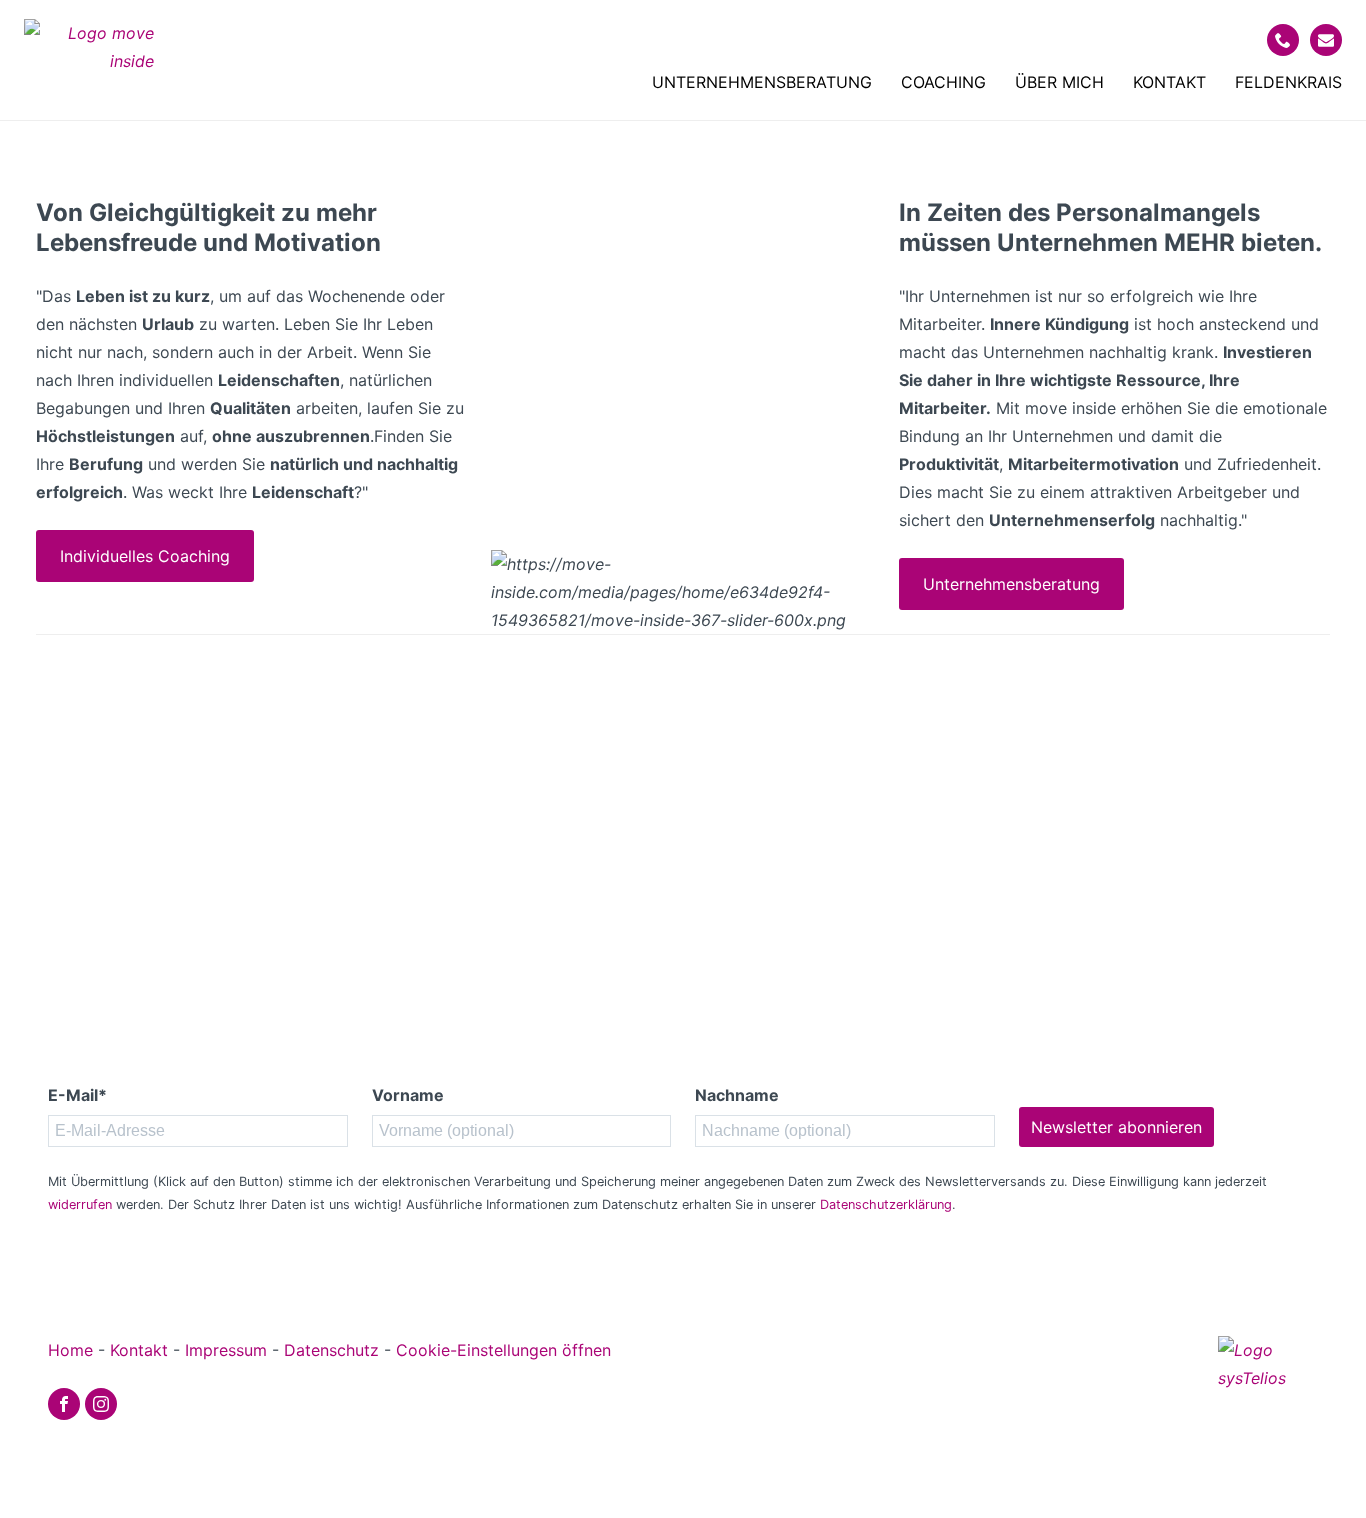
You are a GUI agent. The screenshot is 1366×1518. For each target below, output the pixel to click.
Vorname (408, 1095)
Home (70, 1350)
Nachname (737, 1095)
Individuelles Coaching (145, 556)
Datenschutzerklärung (886, 1204)
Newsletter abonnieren (1116, 1127)
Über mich (1059, 82)
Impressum (226, 1350)
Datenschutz (331, 1350)
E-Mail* (77, 1095)
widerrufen (80, 1204)
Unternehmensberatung (762, 82)
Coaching (943, 82)
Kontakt (1169, 82)
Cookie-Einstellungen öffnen (503, 1350)
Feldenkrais (1288, 82)
